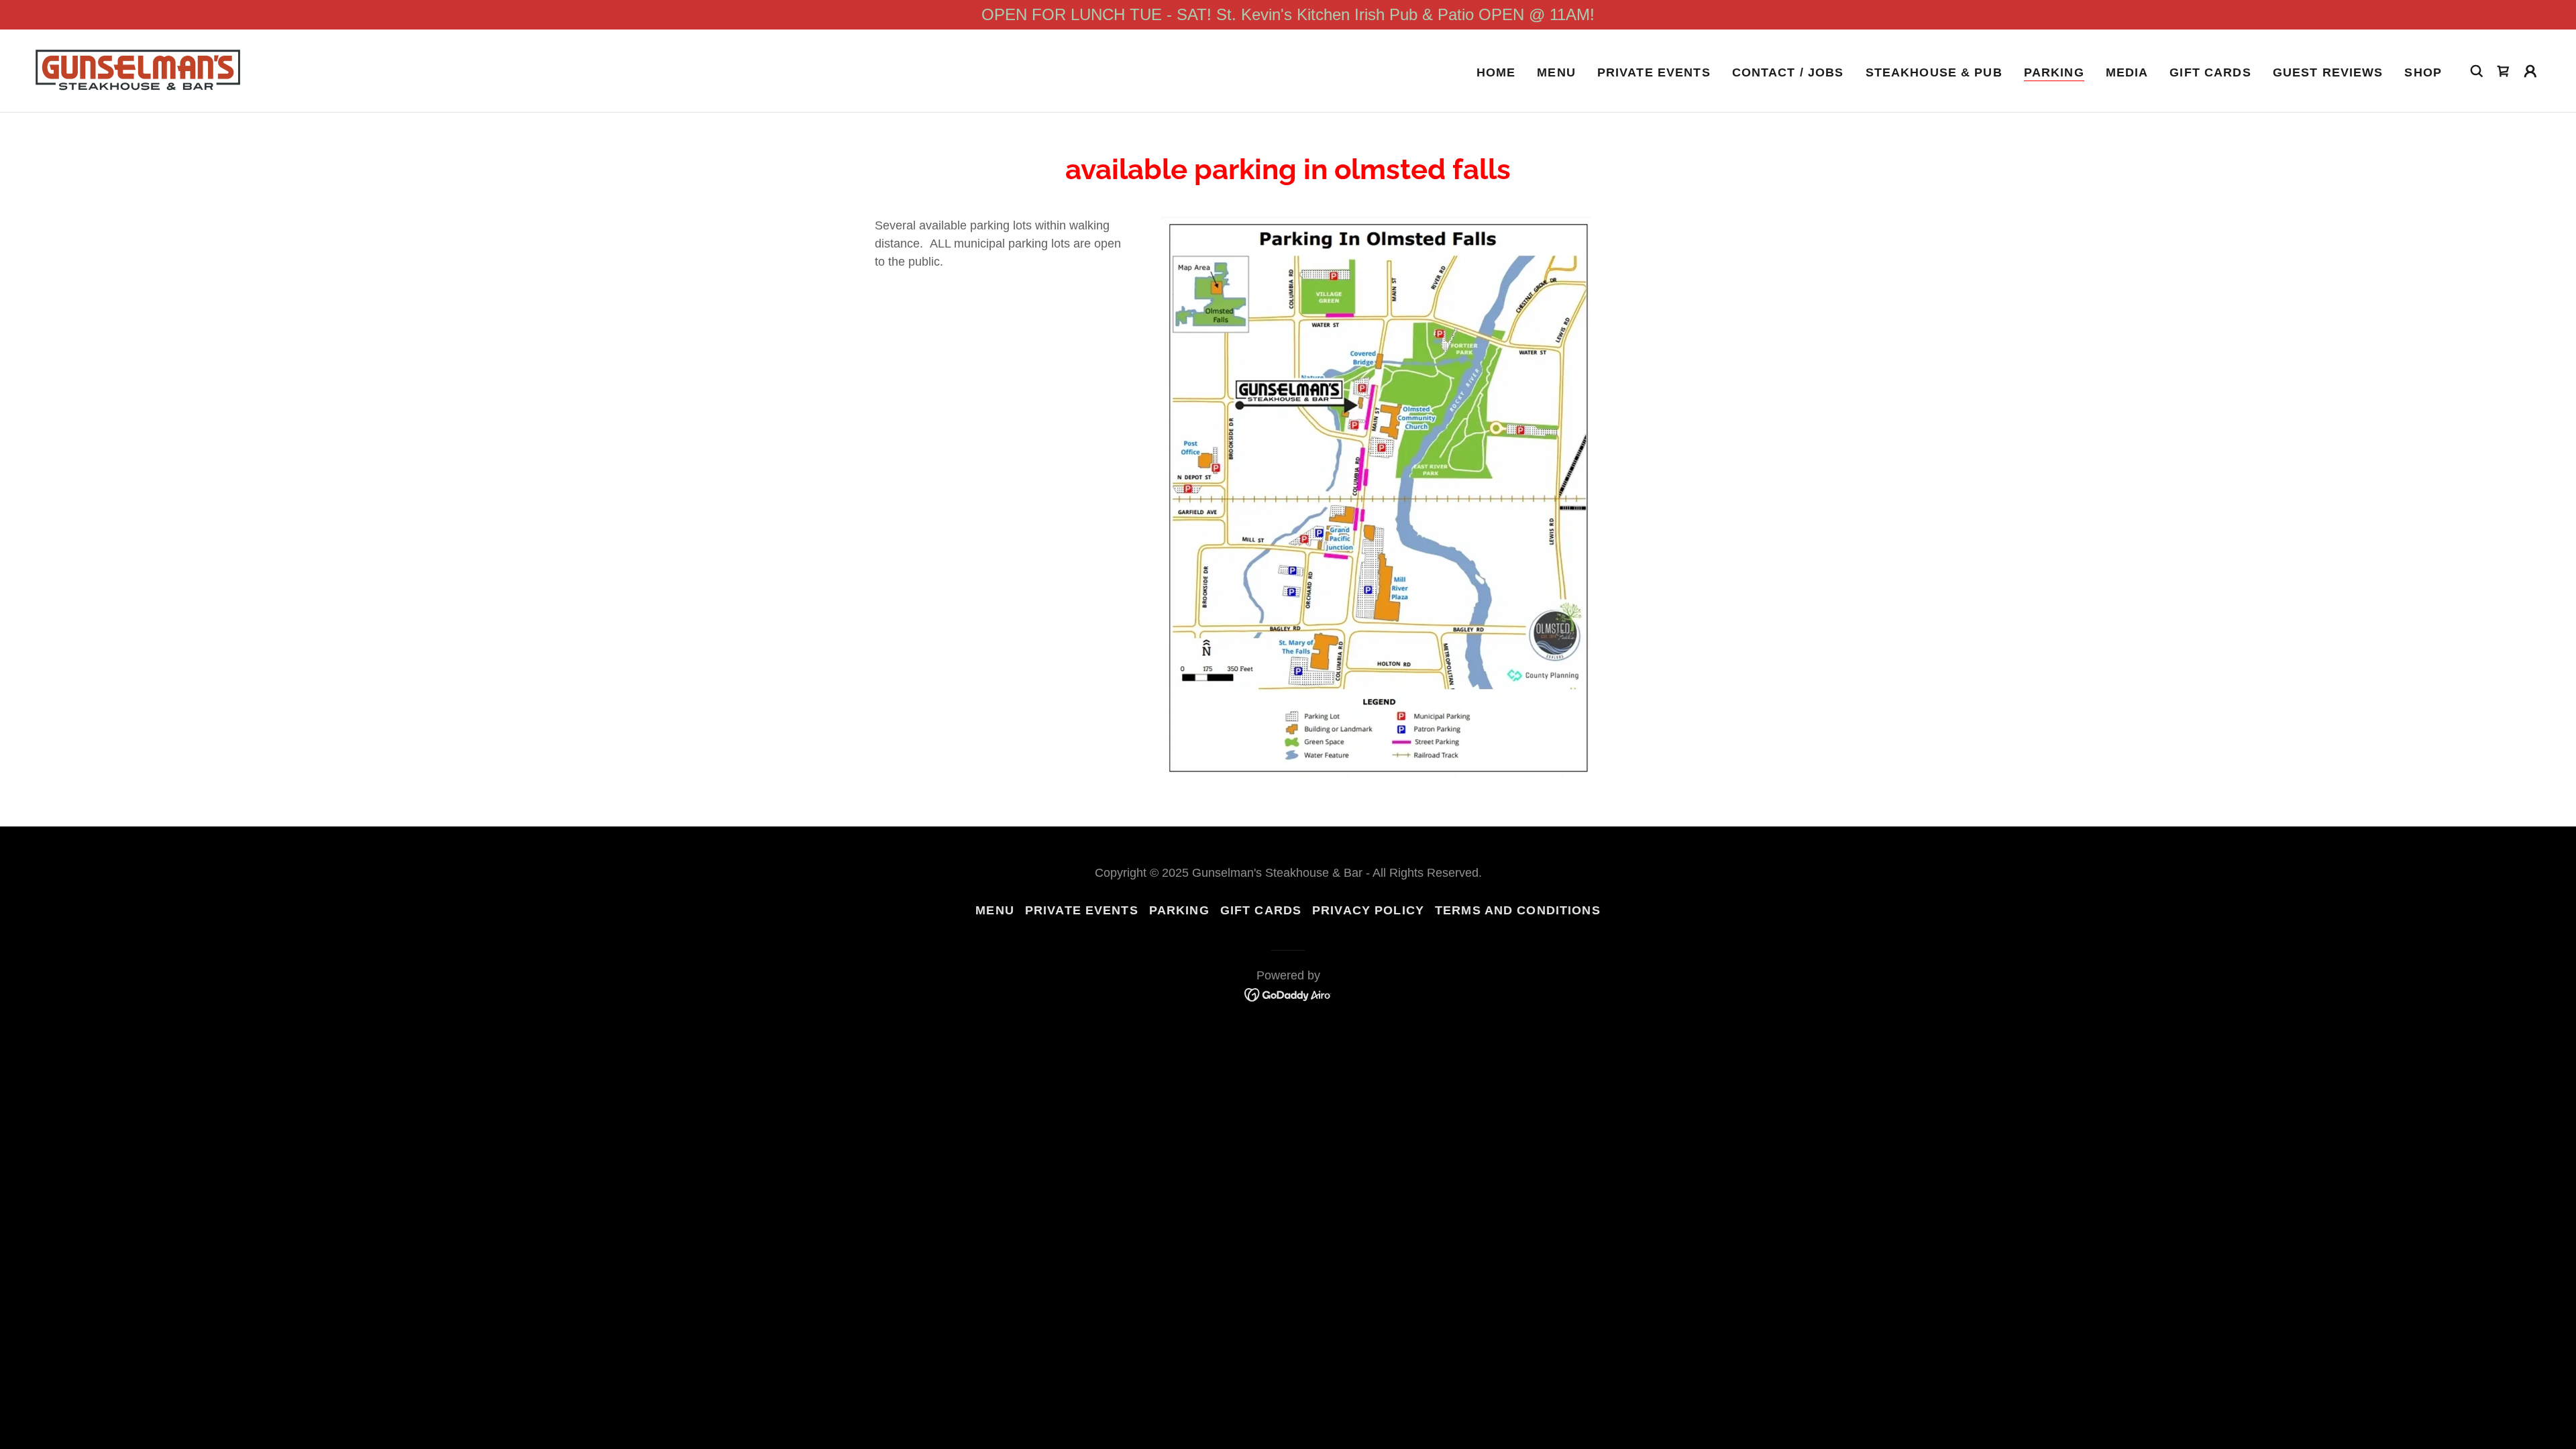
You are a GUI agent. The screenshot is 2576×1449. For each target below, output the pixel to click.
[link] (138, 70)
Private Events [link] (1654, 72)
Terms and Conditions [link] (1518, 910)
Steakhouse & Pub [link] (1934, 72)
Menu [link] (1556, 72)
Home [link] (1496, 72)
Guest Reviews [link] (2328, 72)
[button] (2530, 71)
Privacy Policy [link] (1368, 910)
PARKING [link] (2054, 72)
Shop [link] (2423, 72)
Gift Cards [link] (2210, 72)
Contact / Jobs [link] (1788, 72)
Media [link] (2127, 72)
